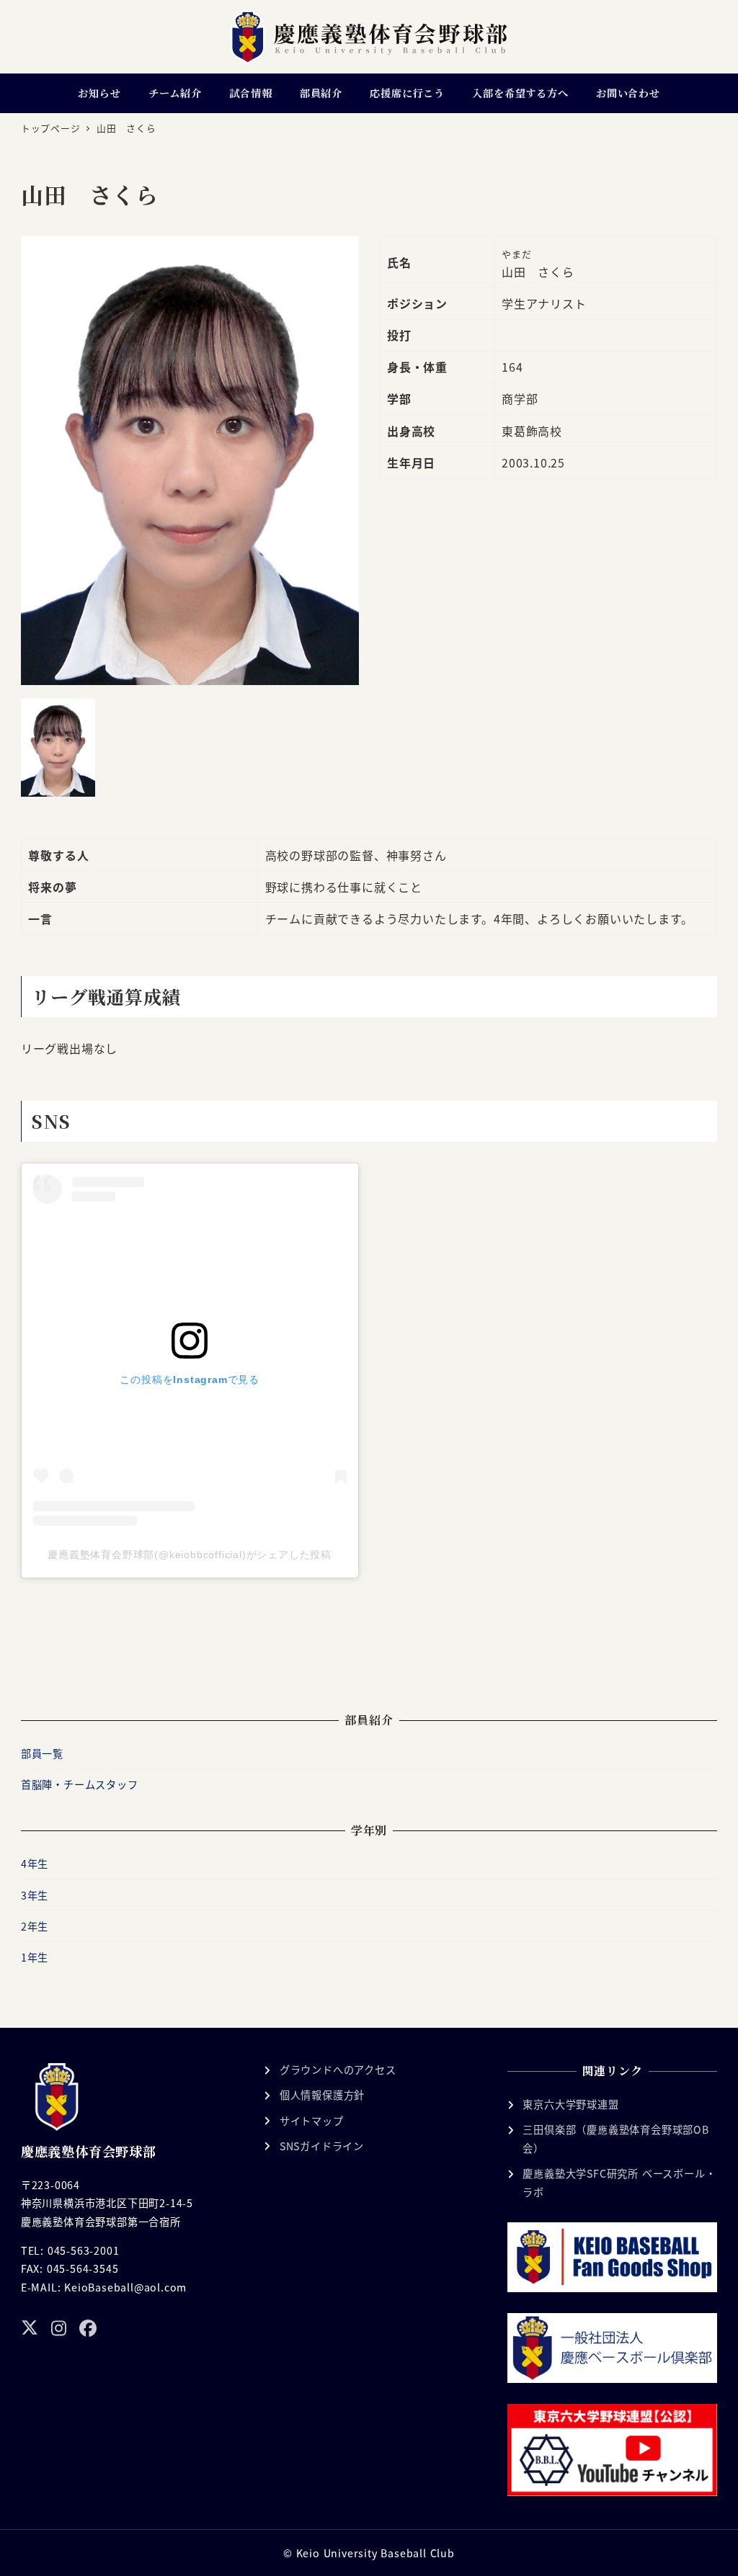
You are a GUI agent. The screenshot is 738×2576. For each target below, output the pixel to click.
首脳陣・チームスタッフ (80, 1784)
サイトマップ (312, 2121)
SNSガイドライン (322, 2146)
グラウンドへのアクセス (338, 2070)
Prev (37, 460)
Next (343, 460)
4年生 (35, 1864)
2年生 (35, 1926)
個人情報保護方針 (322, 2095)
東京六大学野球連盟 (570, 2104)
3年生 (35, 1895)
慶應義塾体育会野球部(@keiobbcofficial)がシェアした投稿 (190, 1555)
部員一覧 (42, 1753)
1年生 (35, 1957)
